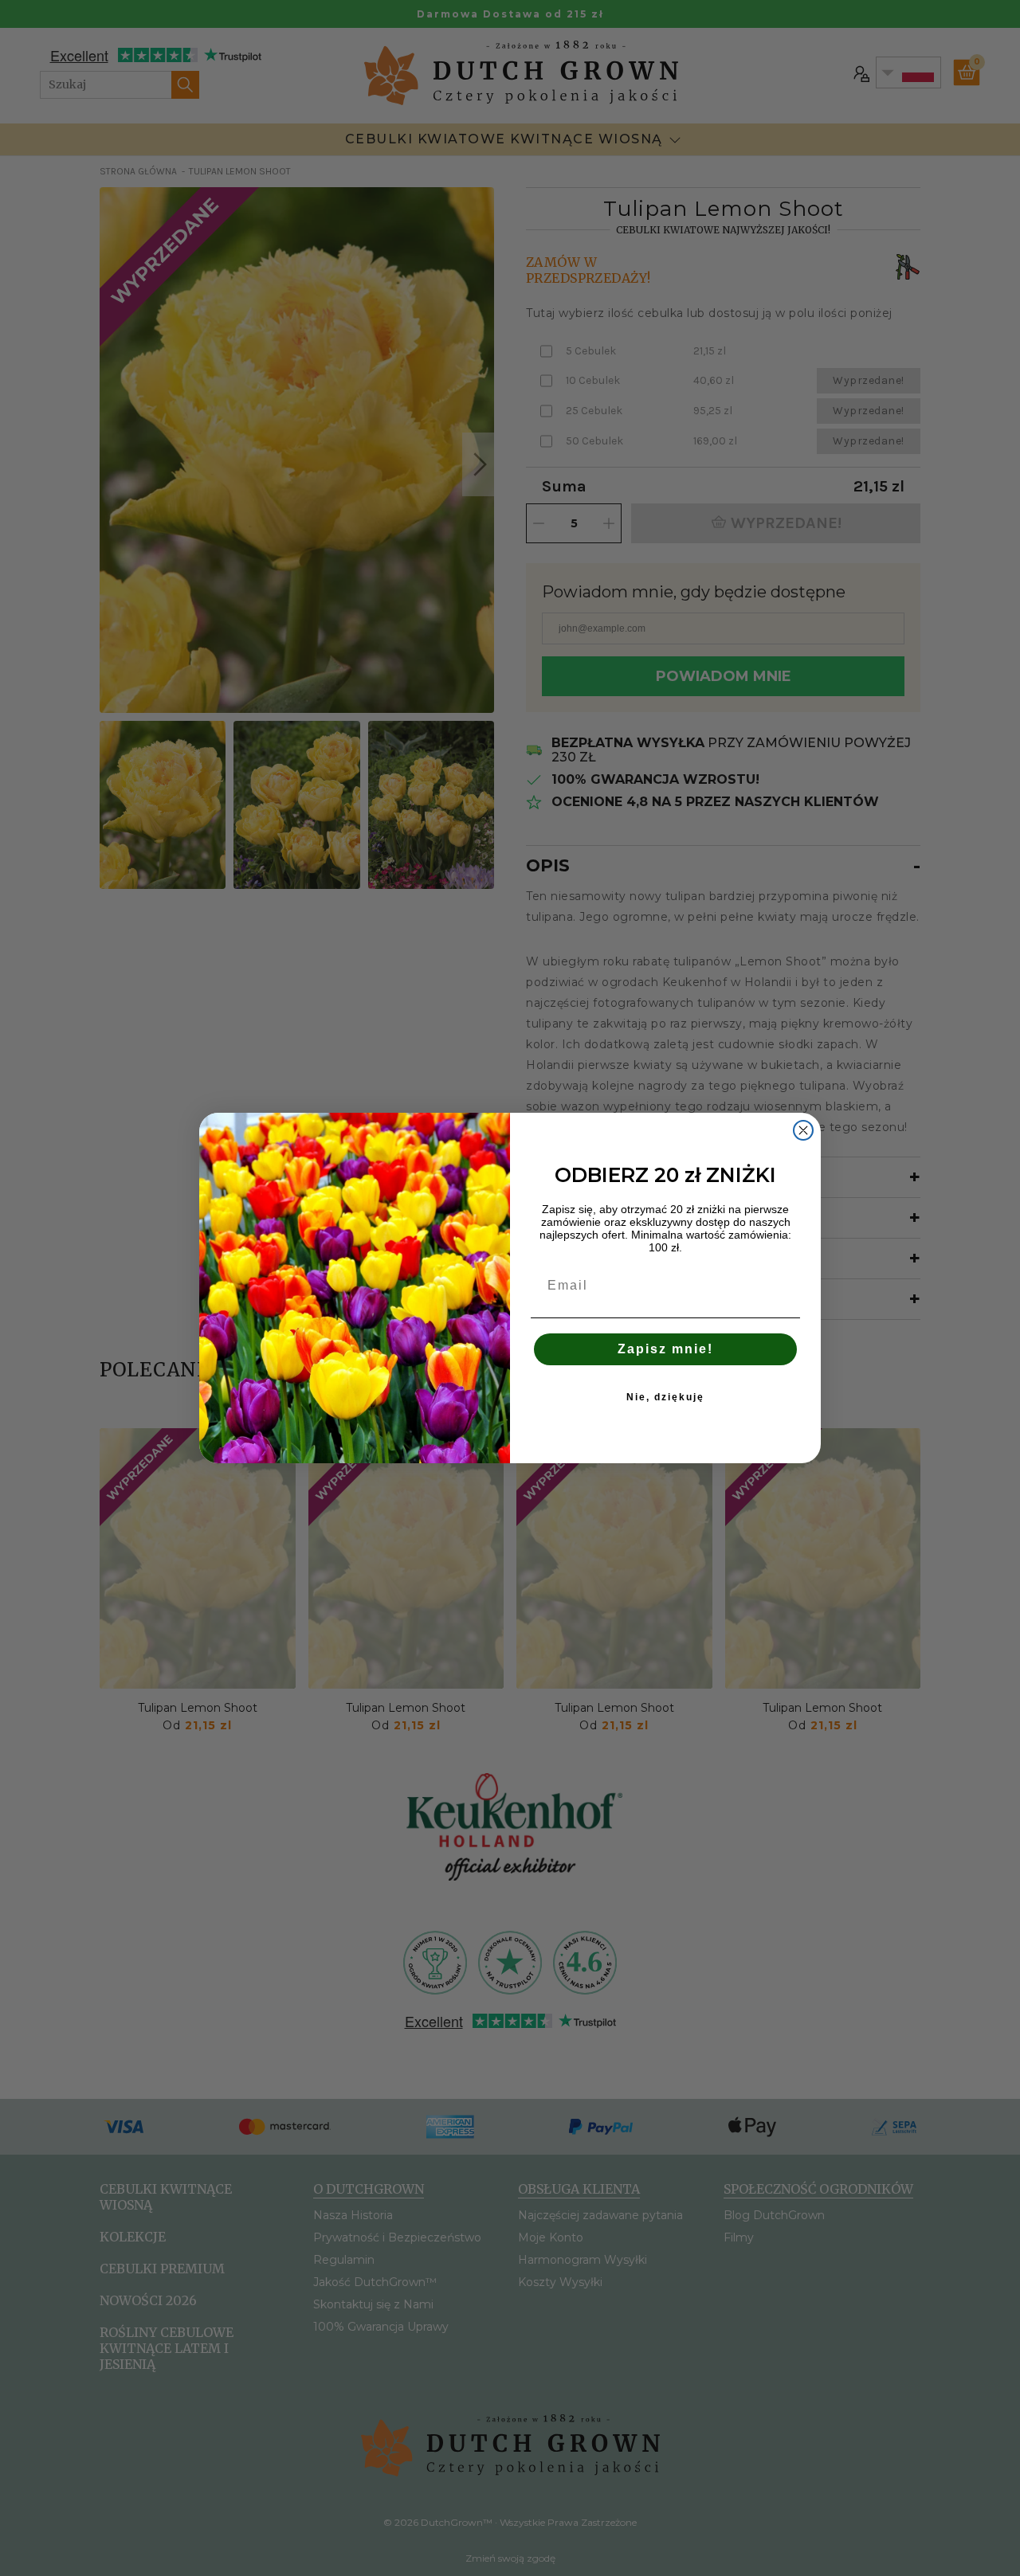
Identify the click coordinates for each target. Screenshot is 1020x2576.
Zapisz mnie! (665, 1349)
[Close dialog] (803, 1130)
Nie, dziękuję (665, 1397)
